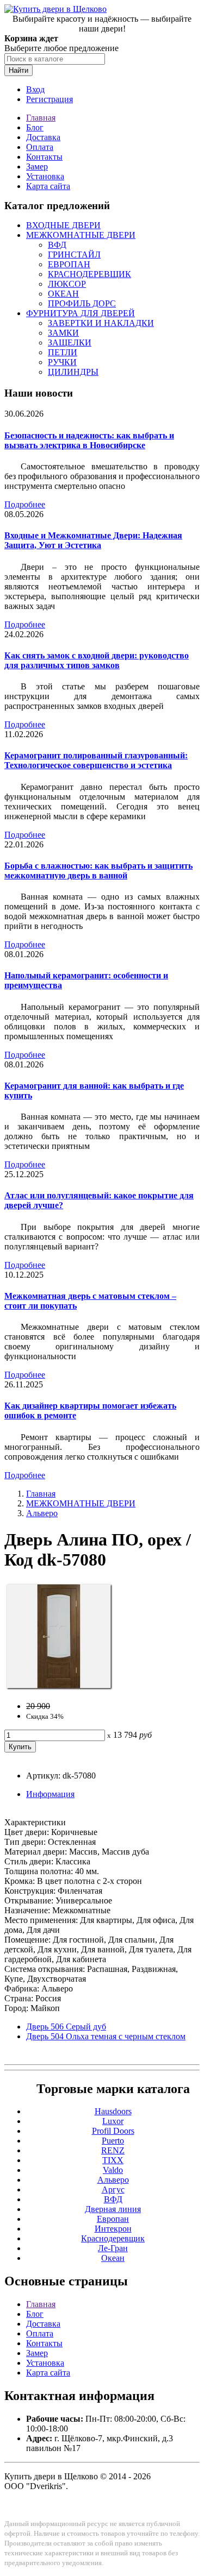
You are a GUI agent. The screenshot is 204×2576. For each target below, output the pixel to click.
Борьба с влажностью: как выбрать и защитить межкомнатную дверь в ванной (98, 871)
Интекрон (113, 2229)
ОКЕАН (63, 294)
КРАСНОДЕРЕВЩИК (89, 274)
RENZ (113, 2150)
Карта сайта (48, 186)
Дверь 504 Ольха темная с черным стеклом (106, 2036)
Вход (35, 89)
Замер (37, 167)
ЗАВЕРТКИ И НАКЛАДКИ (101, 323)
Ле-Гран (113, 2248)
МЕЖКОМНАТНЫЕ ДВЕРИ (81, 235)
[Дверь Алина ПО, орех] (59, 1688)
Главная (41, 118)
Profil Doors (113, 2131)
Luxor (113, 2121)
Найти (18, 70)
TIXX (113, 2160)
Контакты (44, 157)
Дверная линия (113, 2209)
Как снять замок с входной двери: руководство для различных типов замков (97, 660)
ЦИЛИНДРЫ (73, 372)
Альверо (42, 1513)
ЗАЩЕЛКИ (70, 343)
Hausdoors (113, 2111)
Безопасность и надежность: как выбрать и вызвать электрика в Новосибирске (89, 440)
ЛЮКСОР (67, 284)
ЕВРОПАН (69, 264)
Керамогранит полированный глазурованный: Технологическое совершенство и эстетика (96, 760)
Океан (113, 2258)
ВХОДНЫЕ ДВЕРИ (63, 225)
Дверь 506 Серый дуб (66, 2027)
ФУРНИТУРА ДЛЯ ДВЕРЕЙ (81, 313)
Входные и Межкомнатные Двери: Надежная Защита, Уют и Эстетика (93, 540)
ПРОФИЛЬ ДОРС (82, 303)
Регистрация (50, 99)
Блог (35, 127)
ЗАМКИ (63, 333)
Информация (50, 1794)
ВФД (57, 245)
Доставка (43, 137)
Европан (113, 2219)
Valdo (113, 2170)
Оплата (40, 147)
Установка (45, 176)
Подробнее (25, 504)
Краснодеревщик (113, 2238)
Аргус (113, 2189)
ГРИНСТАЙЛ (74, 255)
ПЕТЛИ (63, 352)
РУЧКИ (62, 362)
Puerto (113, 2141)
